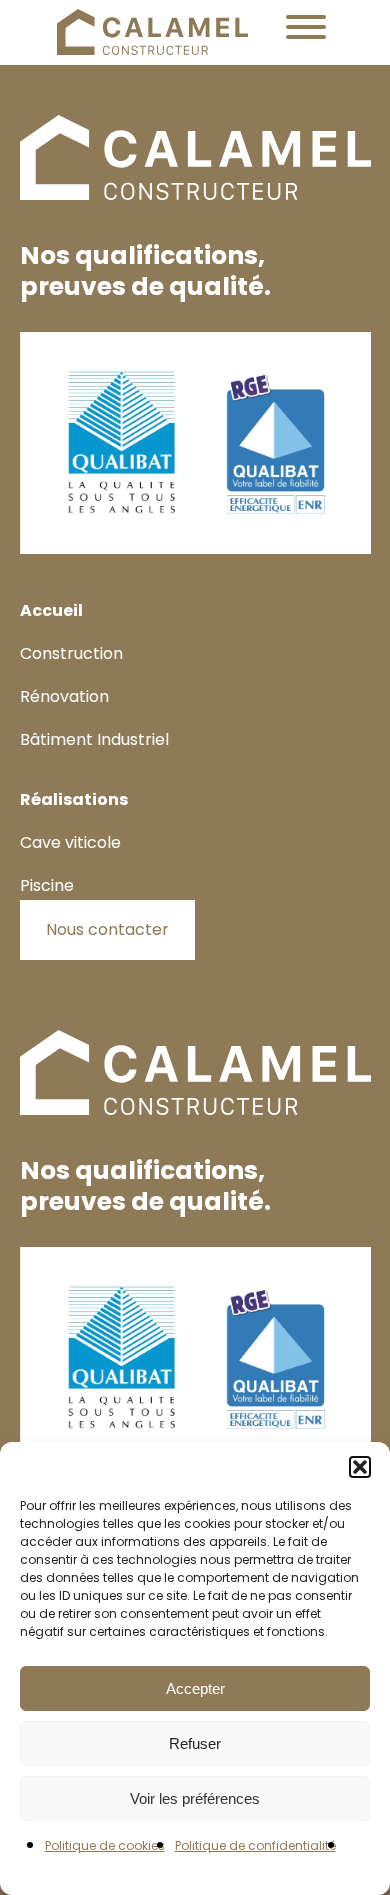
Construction (71, 653)
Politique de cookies (105, 1845)
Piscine (47, 885)
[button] (360, 1467)
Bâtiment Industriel (94, 739)
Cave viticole (70, 842)
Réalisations (74, 799)
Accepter (195, 1688)
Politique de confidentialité (255, 1845)
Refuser (195, 1743)
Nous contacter (107, 929)
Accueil (51, 610)
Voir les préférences (195, 1798)
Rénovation (64, 696)
